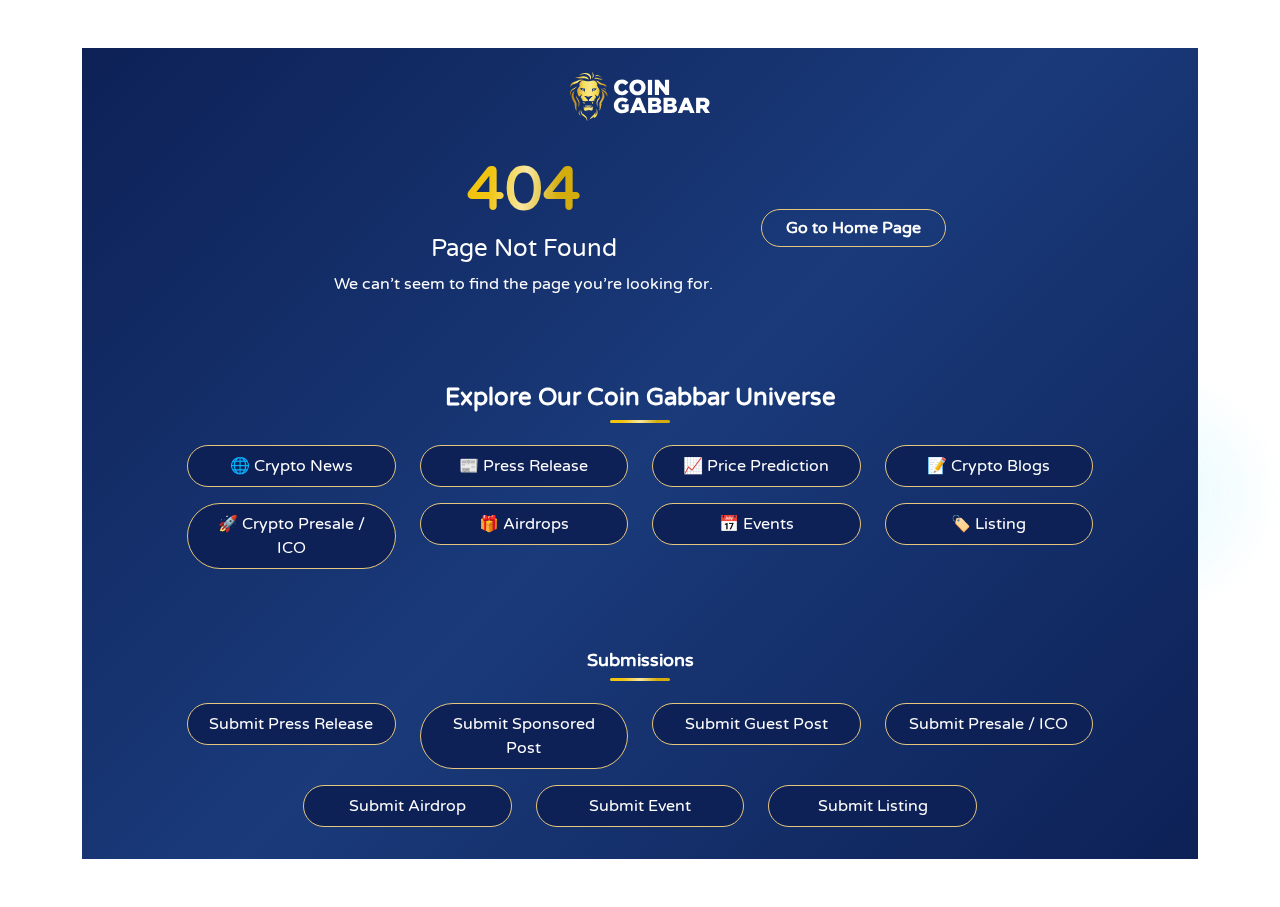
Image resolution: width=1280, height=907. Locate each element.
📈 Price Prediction (756, 466)
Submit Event (640, 806)
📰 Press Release (523, 466)
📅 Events (756, 524)
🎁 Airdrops (524, 524)
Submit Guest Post (756, 724)
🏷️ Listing (988, 524)
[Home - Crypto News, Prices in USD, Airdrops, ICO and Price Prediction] (640, 96)
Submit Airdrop (407, 806)
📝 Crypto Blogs (988, 466)
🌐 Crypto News (291, 466)
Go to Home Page (853, 228)
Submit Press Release (291, 724)
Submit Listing (873, 806)
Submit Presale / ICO (988, 724)
